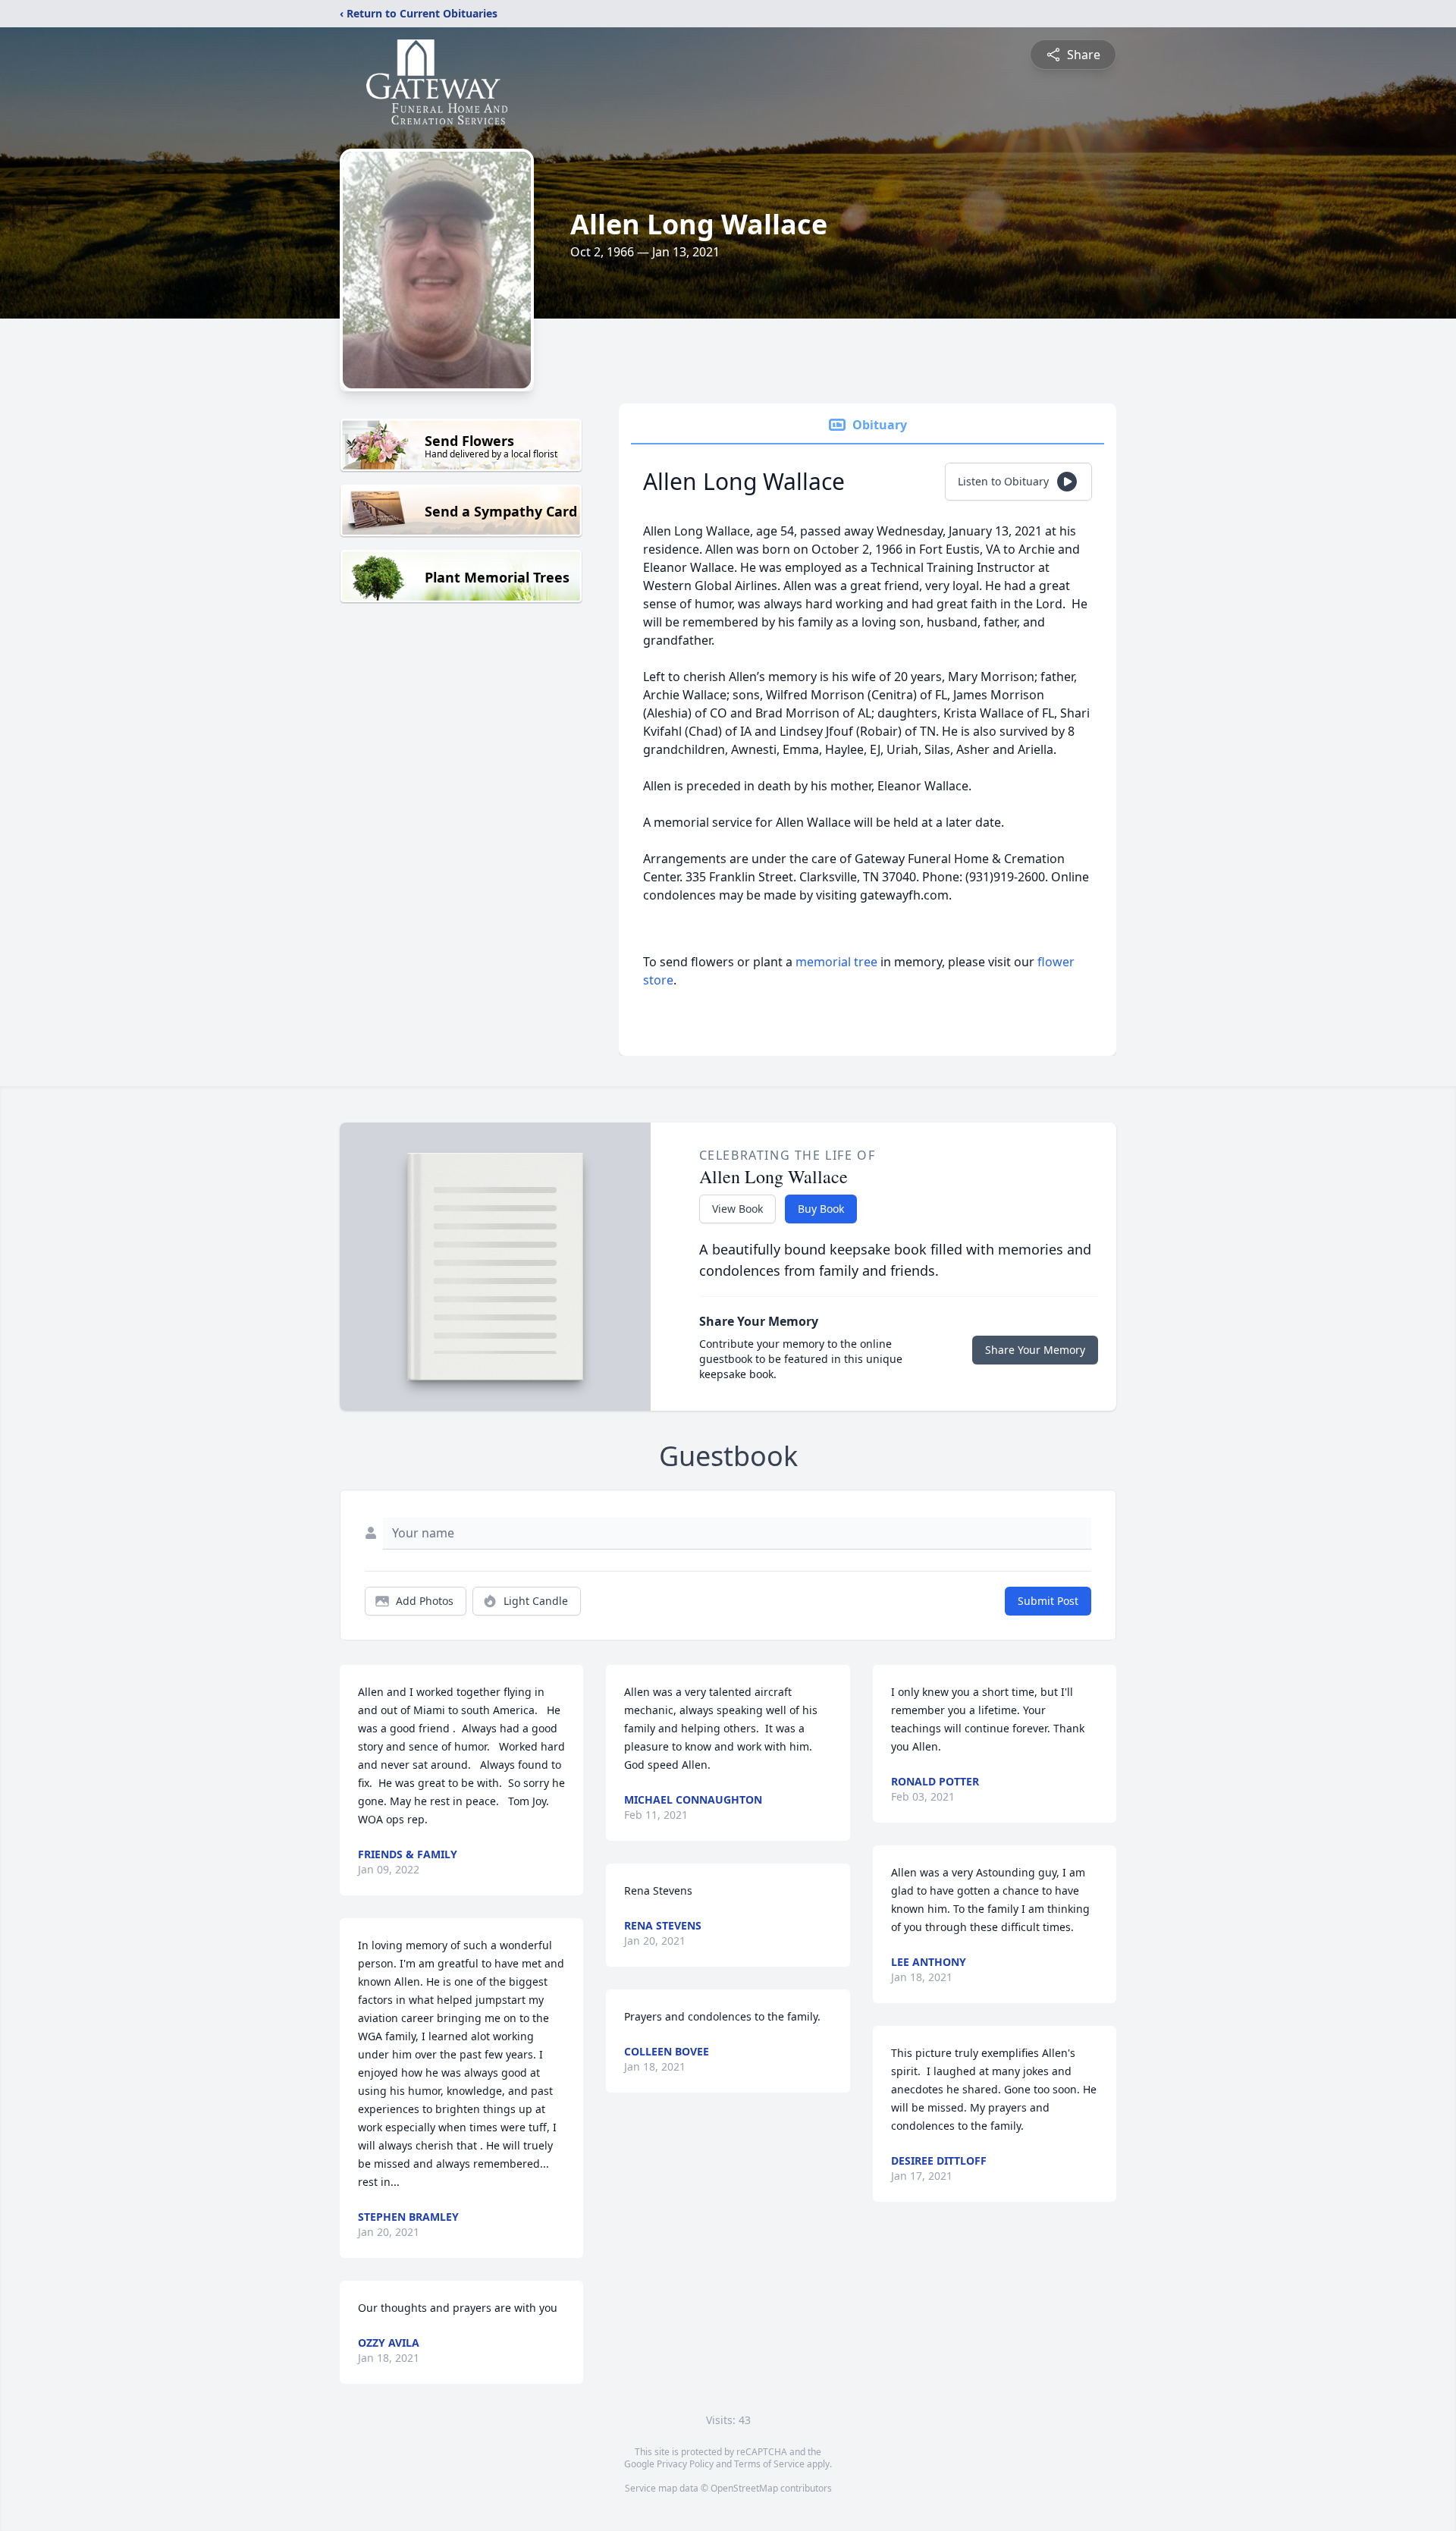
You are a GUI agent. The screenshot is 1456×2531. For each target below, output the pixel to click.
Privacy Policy (685, 2464)
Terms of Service (769, 2464)
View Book (737, 1209)
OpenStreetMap (744, 2488)
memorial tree (836, 962)
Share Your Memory (1035, 1350)
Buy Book (821, 1209)
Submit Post (1048, 1601)
